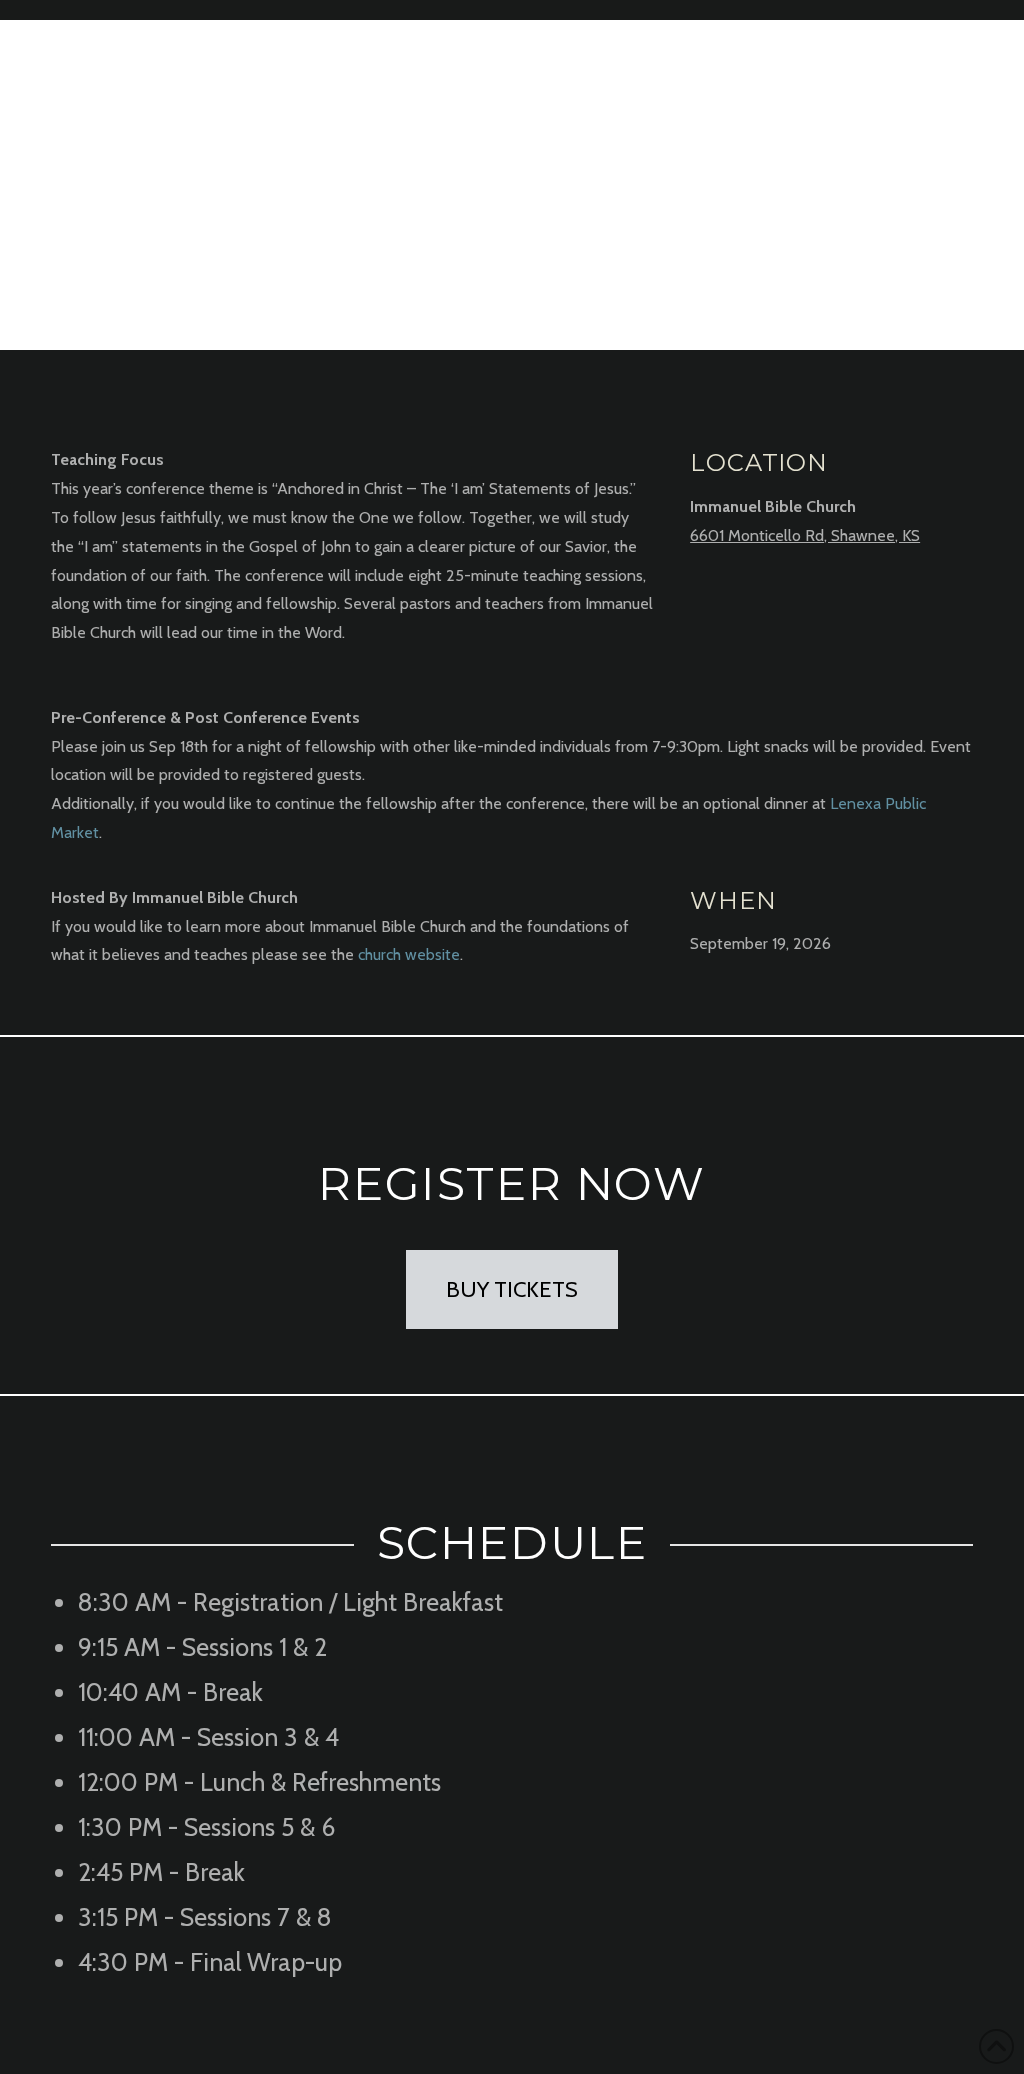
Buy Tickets (512, 1289)
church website (409, 954)
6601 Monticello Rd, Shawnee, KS (805, 535)
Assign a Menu (963, 10)
